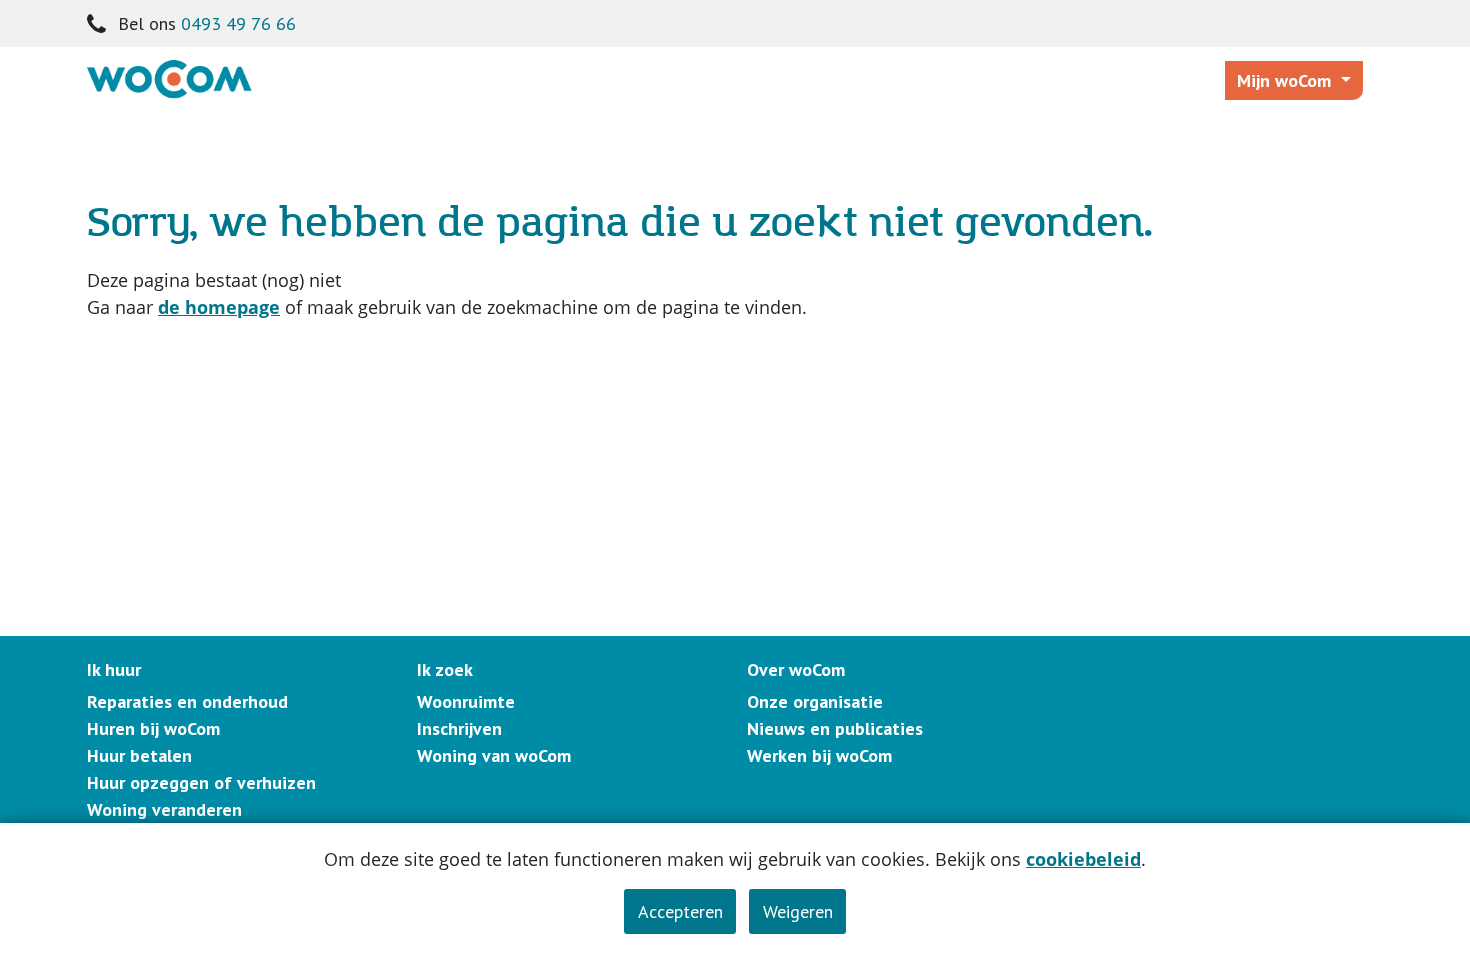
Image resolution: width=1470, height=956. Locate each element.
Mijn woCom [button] (1286, 80)
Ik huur (114, 669)
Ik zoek (445, 669)
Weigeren (798, 911)
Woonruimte (466, 701)
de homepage (219, 307)
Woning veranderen (164, 809)
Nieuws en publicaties (835, 728)
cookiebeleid (1083, 859)
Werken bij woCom (819, 755)
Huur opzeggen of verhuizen (201, 782)
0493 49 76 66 (238, 23)
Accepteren (680, 911)
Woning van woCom (494, 755)
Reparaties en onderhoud (187, 701)
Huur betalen (139, 755)
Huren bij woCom (153, 728)
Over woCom (796, 669)
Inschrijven (459, 728)
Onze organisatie (815, 701)
